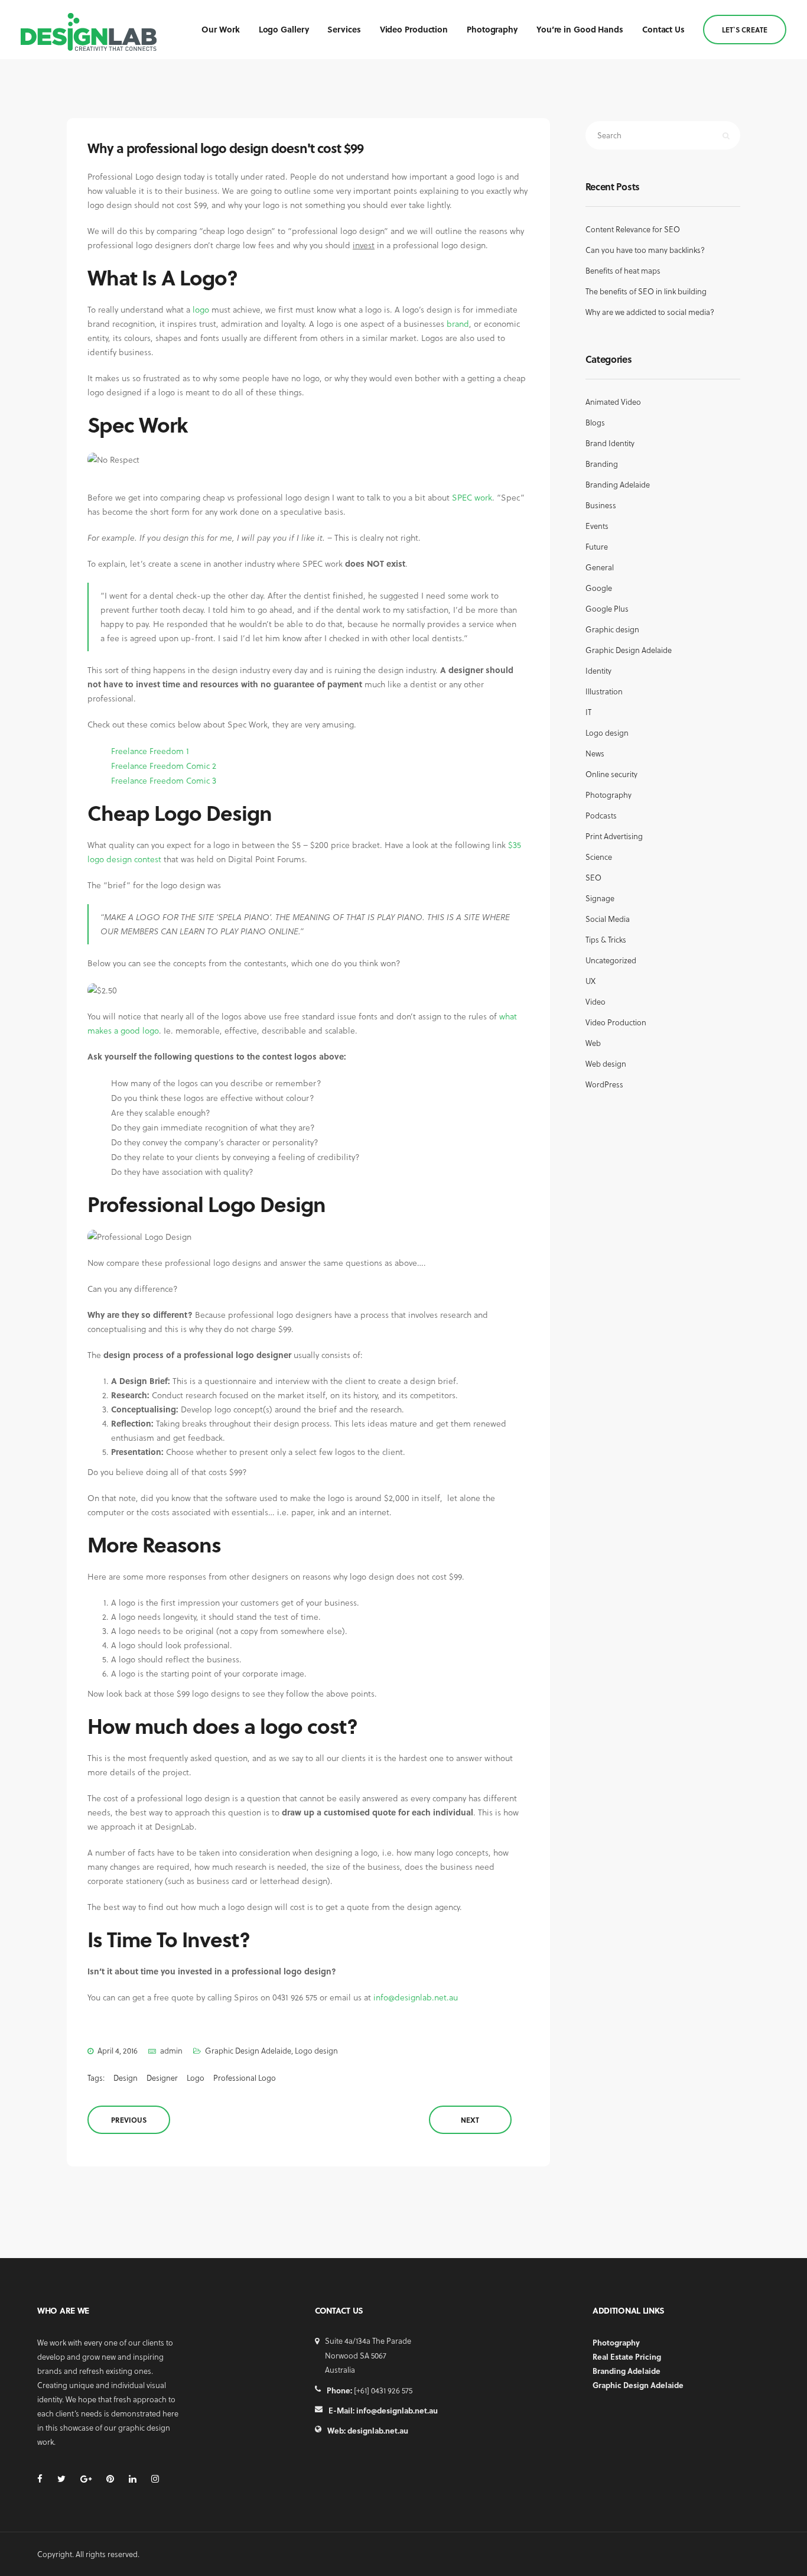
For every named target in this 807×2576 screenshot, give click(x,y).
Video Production (414, 29)
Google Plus (607, 608)
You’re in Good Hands (580, 29)
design (126, 2078)
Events (597, 526)
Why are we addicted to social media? (650, 312)
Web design (606, 1063)
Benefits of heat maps (623, 270)
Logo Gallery (284, 29)
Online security (611, 774)
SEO (593, 877)
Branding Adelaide (618, 484)
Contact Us (663, 29)
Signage (600, 898)
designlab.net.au (378, 2430)
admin (171, 2050)
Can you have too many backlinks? (645, 250)
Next (470, 2120)
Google (599, 588)
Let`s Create (745, 30)
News (595, 753)
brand (458, 324)
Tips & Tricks (606, 939)
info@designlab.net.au (416, 1997)
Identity (598, 670)
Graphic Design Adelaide (248, 2050)
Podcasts (601, 815)
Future (597, 546)
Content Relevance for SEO (633, 229)
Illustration (604, 691)
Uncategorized (611, 960)
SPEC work (472, 497)
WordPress (604, 1084)
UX (590, 981)
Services (344, 29)
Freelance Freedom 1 (150, 751)
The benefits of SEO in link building (646, 291)
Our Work (220, 29)
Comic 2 (201, 766)
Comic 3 (201, 780)
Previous (129, 2120)
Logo (196, 2078)
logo (201, 309)
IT (588, 712)
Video (596, 1001)
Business (601, 505)
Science (599, 857)
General (600, 567)
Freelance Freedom (147, 766)
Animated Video (613, 402)
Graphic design (612, 629)
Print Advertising (614, 836)
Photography (492, 29)
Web (593, 1043)
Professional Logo (245, 2078)
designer (162, 2078)
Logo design (316, 2050)
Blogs (595, 422)
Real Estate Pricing (627, 2356)
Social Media (608, 919)
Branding (602, 464)
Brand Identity (610, 443)
